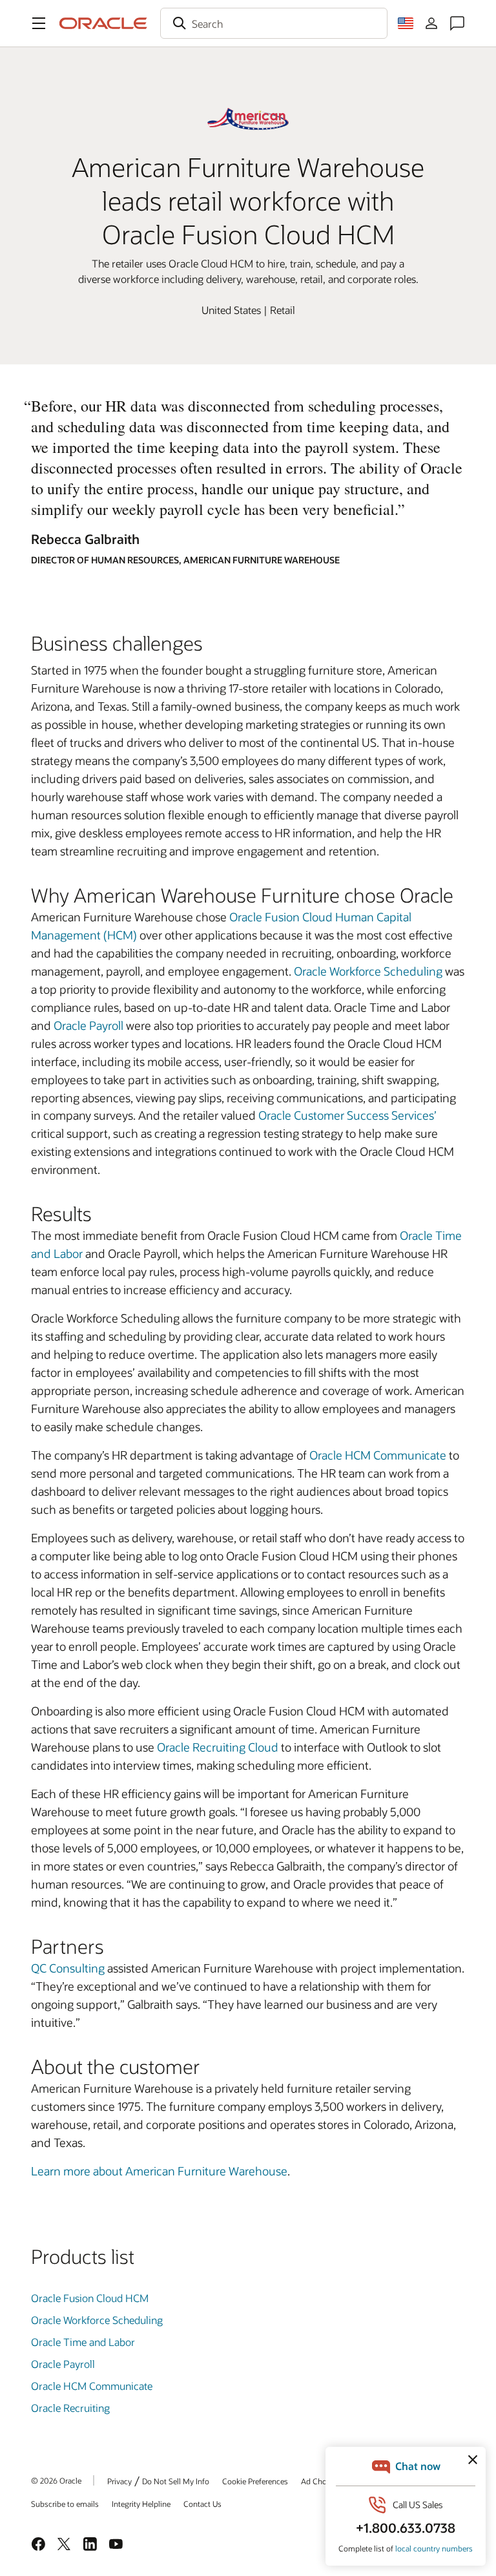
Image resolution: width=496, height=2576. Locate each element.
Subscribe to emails (65, 2504)
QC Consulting (68, 1968)
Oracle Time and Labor (83, 2342)
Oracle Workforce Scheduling (368, 971)
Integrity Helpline (141, 2504)
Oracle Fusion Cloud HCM (90, 2298)
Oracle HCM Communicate (378, 1455)
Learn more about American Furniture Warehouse (159, 2171)
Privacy (119, 2481)
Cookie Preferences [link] (255, 2481)
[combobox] (274, 23)
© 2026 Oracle (56, 2480)
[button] (39, 23)
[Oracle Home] (103, 23)
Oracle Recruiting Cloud (218, 1747)
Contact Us (202, 2504)
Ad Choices (321, 2481)
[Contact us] (457, 23)
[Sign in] (431, 23)
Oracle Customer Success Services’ (347, 1115)
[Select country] (406, 23)
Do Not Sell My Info (176, 2481)
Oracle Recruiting (70, 2408)
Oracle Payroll (88, 1025)
